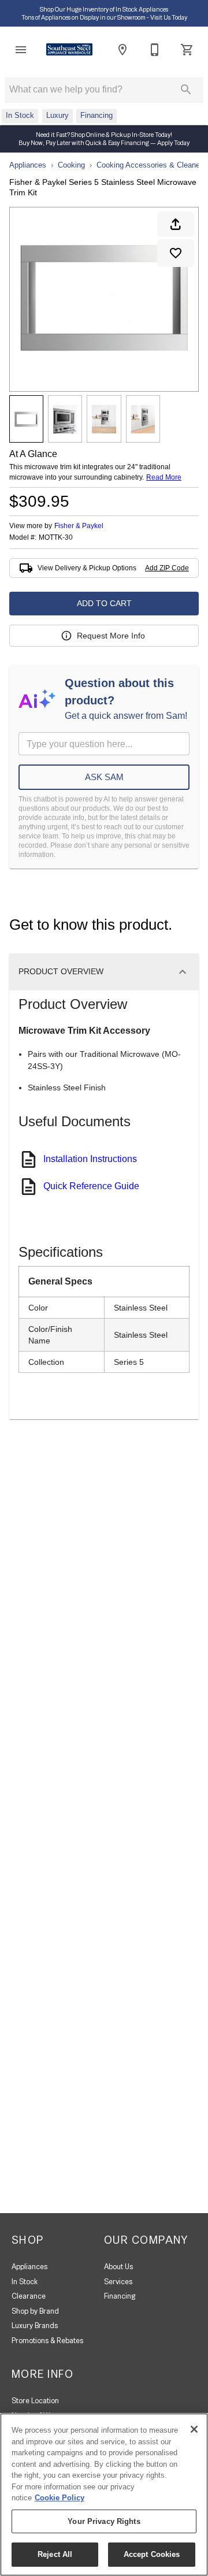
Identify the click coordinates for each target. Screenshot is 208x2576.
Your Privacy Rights (104, 2521)
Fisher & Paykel (79, 526)
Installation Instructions (90, 1159)
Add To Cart (104, 603)
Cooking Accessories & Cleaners (151, 165)
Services (118, 2282)
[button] (21, 50)
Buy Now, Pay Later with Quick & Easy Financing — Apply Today (104, 143)
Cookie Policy (60, 2498)
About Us (118, 2267)
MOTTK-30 (56, 538)
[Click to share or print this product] (176, 224)
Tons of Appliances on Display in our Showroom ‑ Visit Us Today (104, 17)
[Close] (194, 2429)
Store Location (35, 2401)
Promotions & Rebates (47, 2341)
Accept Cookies (152, 2554)
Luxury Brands (35, 2326)
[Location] (122, 50)
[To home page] (69, 49)
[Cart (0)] (187, 50)
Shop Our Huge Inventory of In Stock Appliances (104, 9)
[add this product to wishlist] (176, 253)
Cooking (71, 165)
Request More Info (111, 636)
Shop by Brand (35, 2311)
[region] (104, 2495)
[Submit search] (186, 90)
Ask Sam (104, 777)
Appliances (28, 165)
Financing (120, 2296)
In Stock (25, 2282)
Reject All (55, 2554)
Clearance (29, 2296)
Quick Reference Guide (91, 1186)
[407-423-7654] (155, 50)
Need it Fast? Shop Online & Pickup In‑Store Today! (104, 135)
